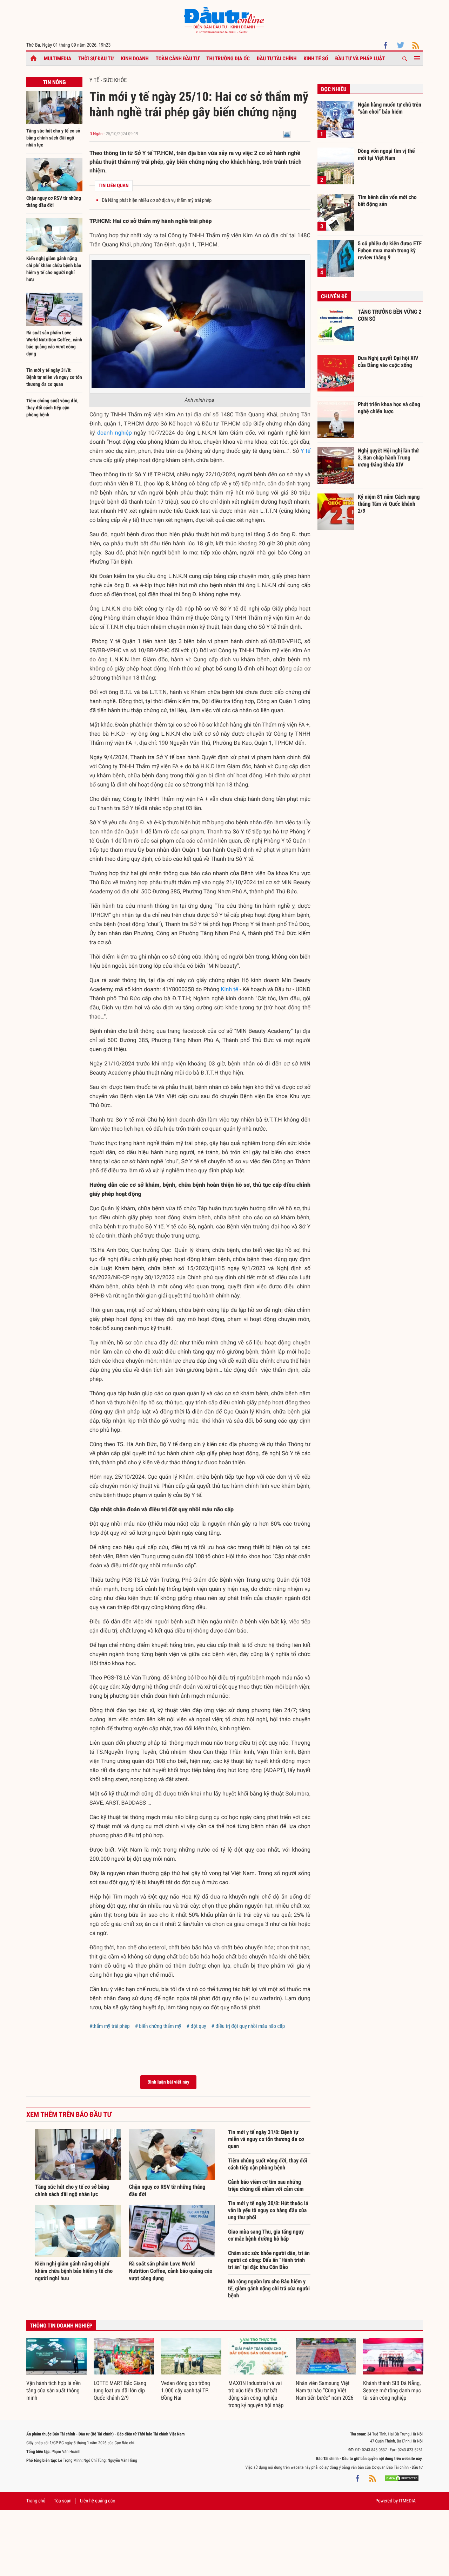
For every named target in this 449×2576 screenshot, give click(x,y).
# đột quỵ (196, 2026)
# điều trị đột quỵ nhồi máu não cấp (248, 2026)
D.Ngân (96, 134)
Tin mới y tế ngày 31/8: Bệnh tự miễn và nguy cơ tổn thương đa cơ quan (54, 377)
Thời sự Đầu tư (96, 59)
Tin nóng (54, 82)
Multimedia (58, 59)
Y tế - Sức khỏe (108, 80)
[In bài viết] (287, 134)
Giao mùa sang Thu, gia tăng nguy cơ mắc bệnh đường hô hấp (266, 2235)
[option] (56, 2370)
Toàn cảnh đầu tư (178, 59)
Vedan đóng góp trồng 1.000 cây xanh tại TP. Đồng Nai (186, 2390)
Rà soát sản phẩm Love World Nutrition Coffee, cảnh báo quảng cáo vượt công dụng (171, 2271)
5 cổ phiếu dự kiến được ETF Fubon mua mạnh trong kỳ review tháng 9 (390, 250)
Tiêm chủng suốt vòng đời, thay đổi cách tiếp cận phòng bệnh (52, 408)
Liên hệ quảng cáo (98, 2501)
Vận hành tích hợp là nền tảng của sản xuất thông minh (53, 2390)
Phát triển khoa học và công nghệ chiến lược (389, 408)
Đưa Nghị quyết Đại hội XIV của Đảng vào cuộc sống (388, 362)
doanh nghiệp (115, 433)
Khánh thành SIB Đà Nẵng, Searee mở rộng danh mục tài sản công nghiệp (392, 2390)
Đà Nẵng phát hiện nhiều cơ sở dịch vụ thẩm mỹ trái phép (157, 200)
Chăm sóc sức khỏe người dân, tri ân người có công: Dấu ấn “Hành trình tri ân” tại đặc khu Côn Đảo (269, 2260)
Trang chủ (36, 2501)
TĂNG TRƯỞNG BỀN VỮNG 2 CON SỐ (390, 315)
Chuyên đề (334, 296)
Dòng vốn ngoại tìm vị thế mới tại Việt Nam (386, 154)
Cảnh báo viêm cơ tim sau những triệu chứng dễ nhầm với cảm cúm (266, 2185)
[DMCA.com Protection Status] (402, 2478)
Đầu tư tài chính (277, 59)
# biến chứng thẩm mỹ (158, 2026)
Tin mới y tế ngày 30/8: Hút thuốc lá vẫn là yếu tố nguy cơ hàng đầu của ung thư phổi (268, 2210)
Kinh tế (230, 989)
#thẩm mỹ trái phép (110, 2026)
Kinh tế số (316, 59)
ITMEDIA (407, 2501)
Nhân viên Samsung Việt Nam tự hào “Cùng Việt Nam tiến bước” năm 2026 (324, 2390)
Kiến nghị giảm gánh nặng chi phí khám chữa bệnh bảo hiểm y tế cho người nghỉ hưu (74, 2271)
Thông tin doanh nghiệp (61, 2326)
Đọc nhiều (334, 89)
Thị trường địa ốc (228, 59)
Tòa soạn (62, 2501)
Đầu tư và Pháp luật (360, 59)
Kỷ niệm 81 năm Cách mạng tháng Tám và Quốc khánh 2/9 (389, 504)
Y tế (306, 451)
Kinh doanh (135, 59)
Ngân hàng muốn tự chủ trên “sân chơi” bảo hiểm (390, 108)
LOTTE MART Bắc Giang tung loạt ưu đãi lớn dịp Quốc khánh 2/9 (120, 2390)
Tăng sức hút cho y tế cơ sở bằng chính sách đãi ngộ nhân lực (53, 138)
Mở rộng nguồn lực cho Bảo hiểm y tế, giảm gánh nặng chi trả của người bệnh (269, 2288)
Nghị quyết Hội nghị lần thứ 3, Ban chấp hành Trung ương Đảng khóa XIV (388, 457)
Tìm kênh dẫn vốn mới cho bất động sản (387, 201)
